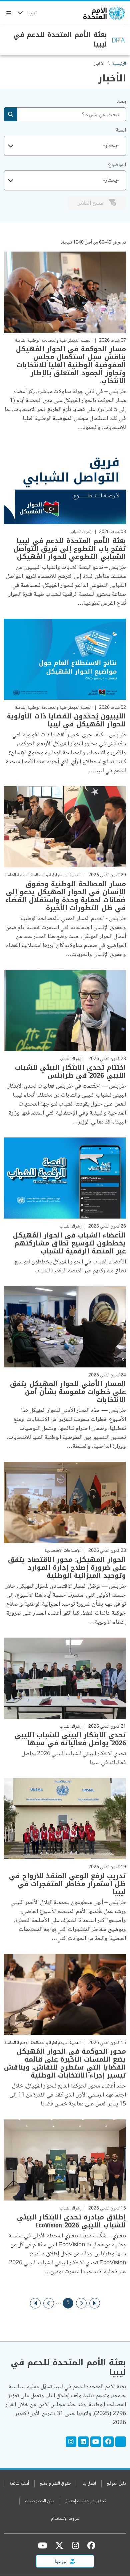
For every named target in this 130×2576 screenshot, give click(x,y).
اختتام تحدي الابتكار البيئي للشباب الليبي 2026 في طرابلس (70, 1071)
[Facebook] (108, 2442)
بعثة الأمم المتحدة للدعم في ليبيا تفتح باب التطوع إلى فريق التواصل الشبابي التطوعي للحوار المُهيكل (70, 549)
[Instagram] (71, 2442)
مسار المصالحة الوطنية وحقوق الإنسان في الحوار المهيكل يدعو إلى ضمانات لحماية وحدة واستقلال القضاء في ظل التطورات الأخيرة (66, 896)
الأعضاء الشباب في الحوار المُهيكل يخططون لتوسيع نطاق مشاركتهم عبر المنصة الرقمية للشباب (69, 1243)
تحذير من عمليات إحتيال (85, 2501)
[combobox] (65, 146)
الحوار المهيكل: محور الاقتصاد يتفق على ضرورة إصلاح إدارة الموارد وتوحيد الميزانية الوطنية (67, 1567)
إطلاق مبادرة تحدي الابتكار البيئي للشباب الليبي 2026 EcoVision (71, 2221)
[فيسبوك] (90, 2545)
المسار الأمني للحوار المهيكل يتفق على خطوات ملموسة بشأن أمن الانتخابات (68, 1392)
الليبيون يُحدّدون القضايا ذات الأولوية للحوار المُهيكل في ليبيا (66, 720)
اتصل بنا (89, 2484)
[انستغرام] (75, 2545)
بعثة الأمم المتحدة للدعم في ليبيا (60, 39)
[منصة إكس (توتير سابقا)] (59, 2545)
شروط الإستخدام (65, 2519)
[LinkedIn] (83, 2442)
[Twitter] (121, 2442)
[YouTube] (96, 2442)
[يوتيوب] (42, 2545)
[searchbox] (68, 146)
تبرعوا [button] (61, 2561)
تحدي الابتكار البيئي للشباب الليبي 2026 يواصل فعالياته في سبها (70, 1739)
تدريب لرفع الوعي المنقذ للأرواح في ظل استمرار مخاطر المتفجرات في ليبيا (67, 1884)
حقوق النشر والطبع (56, 2484)
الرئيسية (119, 64)
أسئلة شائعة (19, 2484)
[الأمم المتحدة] (104, 13)
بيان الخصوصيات (39, 2501)
